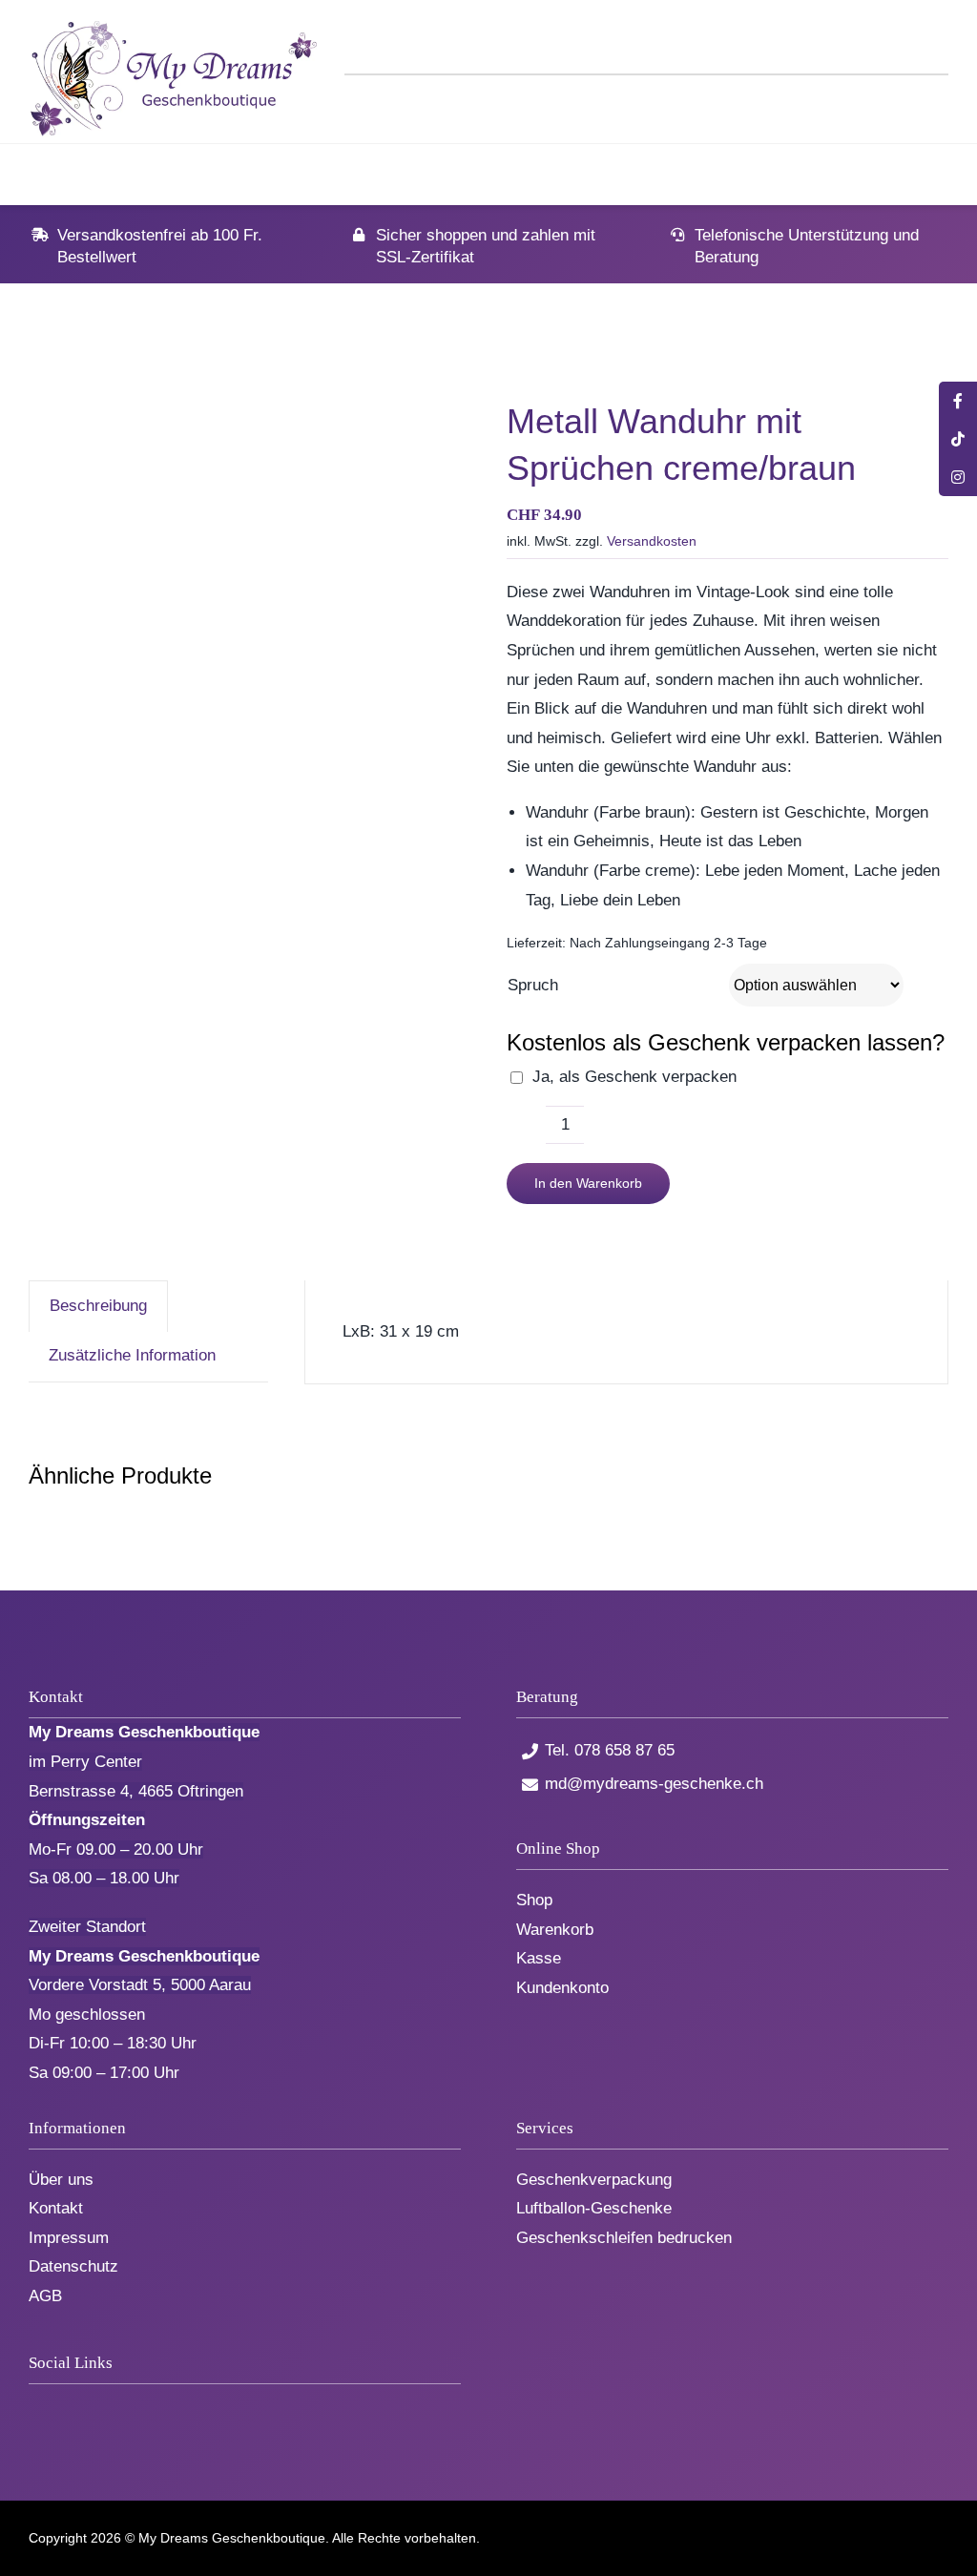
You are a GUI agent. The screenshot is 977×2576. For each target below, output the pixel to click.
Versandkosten (652, 541)
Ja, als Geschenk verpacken (634, 1077)
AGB (45, 2296)
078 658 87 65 (624, 1750)
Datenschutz (73, 2266)
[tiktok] (66, 2407)
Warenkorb (555, 1930)
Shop (534, 1900)
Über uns (61, 2180)
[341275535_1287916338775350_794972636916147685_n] (249, 616)
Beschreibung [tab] (98, 1306)
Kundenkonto (562, 1988)
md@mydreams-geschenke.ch (654, 1784)
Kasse (539, 1958)
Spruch (533, 985)
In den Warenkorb (588, 1183)
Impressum (69, 2238)
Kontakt (56, 2208)
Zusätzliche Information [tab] (132, 1355)
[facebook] (35, 2407)
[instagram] (98, 2407)
